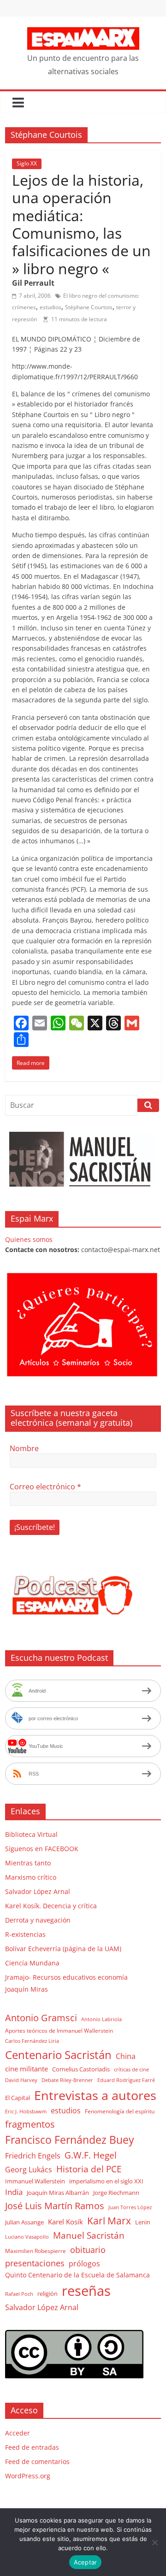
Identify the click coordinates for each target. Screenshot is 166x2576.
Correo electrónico (45, 1487)
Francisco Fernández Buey (70, 2140)
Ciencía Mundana (32, 1963)
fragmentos (30, 2124)
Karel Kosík (65, 2222)
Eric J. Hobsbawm (26, 2111)
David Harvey (21, 2080)
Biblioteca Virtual (31, 1834)
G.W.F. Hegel (91, 2155)
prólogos (84, 2264)
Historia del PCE (89, 2169)
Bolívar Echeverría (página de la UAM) (63, 1949)
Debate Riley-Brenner (67, 2080)
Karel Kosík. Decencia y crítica (51, 1906)
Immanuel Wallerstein (35, 2181)
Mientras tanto (28, 1863)
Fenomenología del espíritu (120, 2111)
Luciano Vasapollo (27, 2237)
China (126, 2056)
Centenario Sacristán (58, 2055)
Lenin (143, 2222)
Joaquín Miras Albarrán (58, 2193)
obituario (88, 2250)
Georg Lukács (29, 2170)
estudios (50, 307)
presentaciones (35, 2263)
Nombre (24, 1448)
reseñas (86, 2291)
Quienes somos (29, 1239)
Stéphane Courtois (89, 307)
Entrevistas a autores (95, 2095)
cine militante (27, 2069)
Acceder (18, 2433)
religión (47, 2294)
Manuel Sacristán (89, 2235)
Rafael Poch (19, 2294)
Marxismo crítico (31, 1877)
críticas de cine (131, 2070)
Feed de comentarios (37, 2461)
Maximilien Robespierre (36, 2251)
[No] (154, 2542)
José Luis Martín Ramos (55, 2206)
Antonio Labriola (101, 2019)
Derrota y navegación (38, 1920)
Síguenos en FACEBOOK (42, 1849)
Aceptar (86, 2562)
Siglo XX (27, 163)
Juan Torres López (130, 2207)
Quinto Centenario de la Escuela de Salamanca (77, 2275)
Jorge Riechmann (116, 2193)
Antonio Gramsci (41, 2018)
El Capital (18, 2098)
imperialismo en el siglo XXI (106, 2181)
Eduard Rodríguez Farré (126, 2080)
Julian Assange (24, 2222)
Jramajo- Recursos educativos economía (66, 1977)
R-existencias (25, 1934)
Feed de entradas (32, 2447)
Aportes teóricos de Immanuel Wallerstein (59, 2031)
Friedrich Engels (33, 2156)
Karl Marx (109, 2220)
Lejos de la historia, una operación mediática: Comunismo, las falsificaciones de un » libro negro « (81, 224)
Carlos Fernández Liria (32, 2041)
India (14, 2192)
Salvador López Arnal (38, 1891)
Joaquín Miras (27, 1989)
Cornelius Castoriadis (81, 2069)
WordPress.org (28, 2476)
